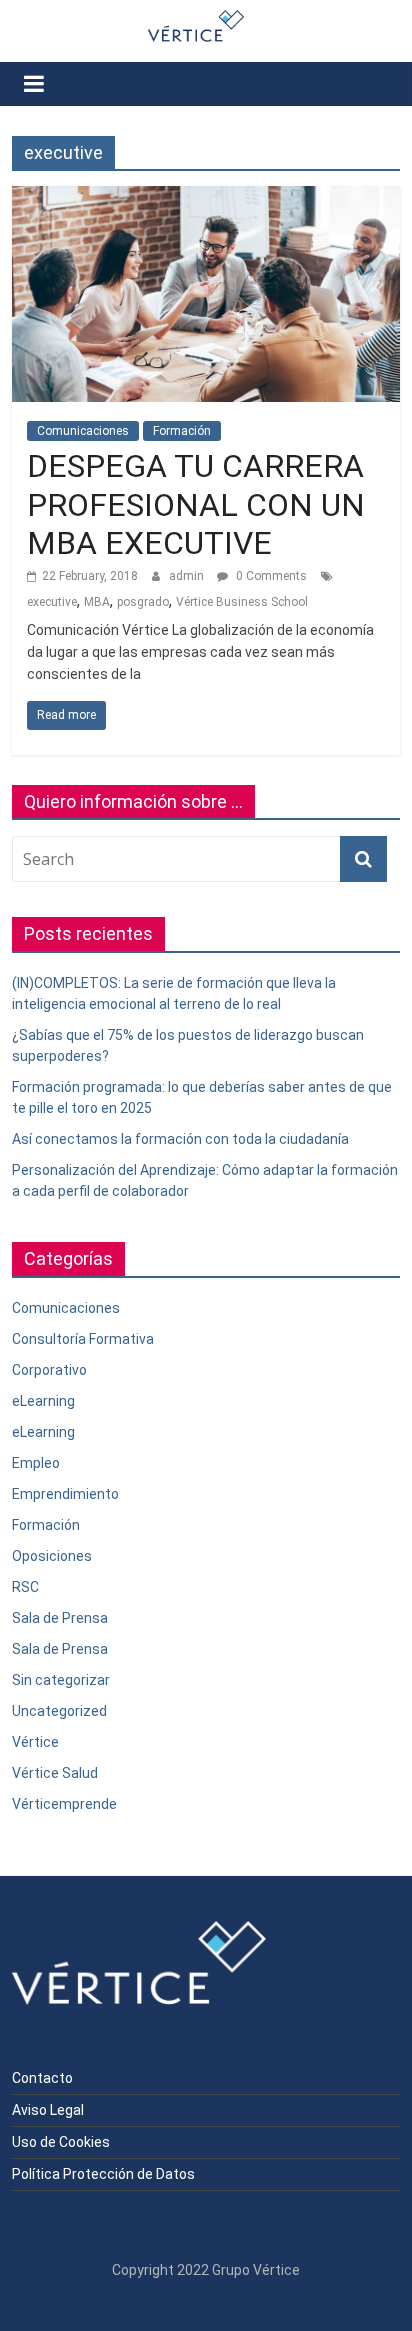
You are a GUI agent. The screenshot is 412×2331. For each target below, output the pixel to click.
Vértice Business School (242, 602)
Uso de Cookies (61, 2142)
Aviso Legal (48, 2110)
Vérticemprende (64, 1804)
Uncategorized (59, 1711)
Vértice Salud (55, 1773)
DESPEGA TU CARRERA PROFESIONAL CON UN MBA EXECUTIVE (196, 504)
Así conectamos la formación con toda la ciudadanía (180, 1139)
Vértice (35, 1742)
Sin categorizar (61, 1680)
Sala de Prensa (60, 1618)
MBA (97, 602)
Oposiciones (52, 1556)
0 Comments (270, 576)
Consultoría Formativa (83, 1339)
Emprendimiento (65, 1494)
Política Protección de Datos (103, 2174)
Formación (182, 431)
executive (52, 602)
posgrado (143, 602)
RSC (25, 1587)
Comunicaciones (83, 431)
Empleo (36, 1463)
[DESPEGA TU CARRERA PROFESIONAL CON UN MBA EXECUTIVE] (205, 198)
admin (188, 576)
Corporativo (49, 1370)
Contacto (42, 2078)
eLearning (43, 1401)
